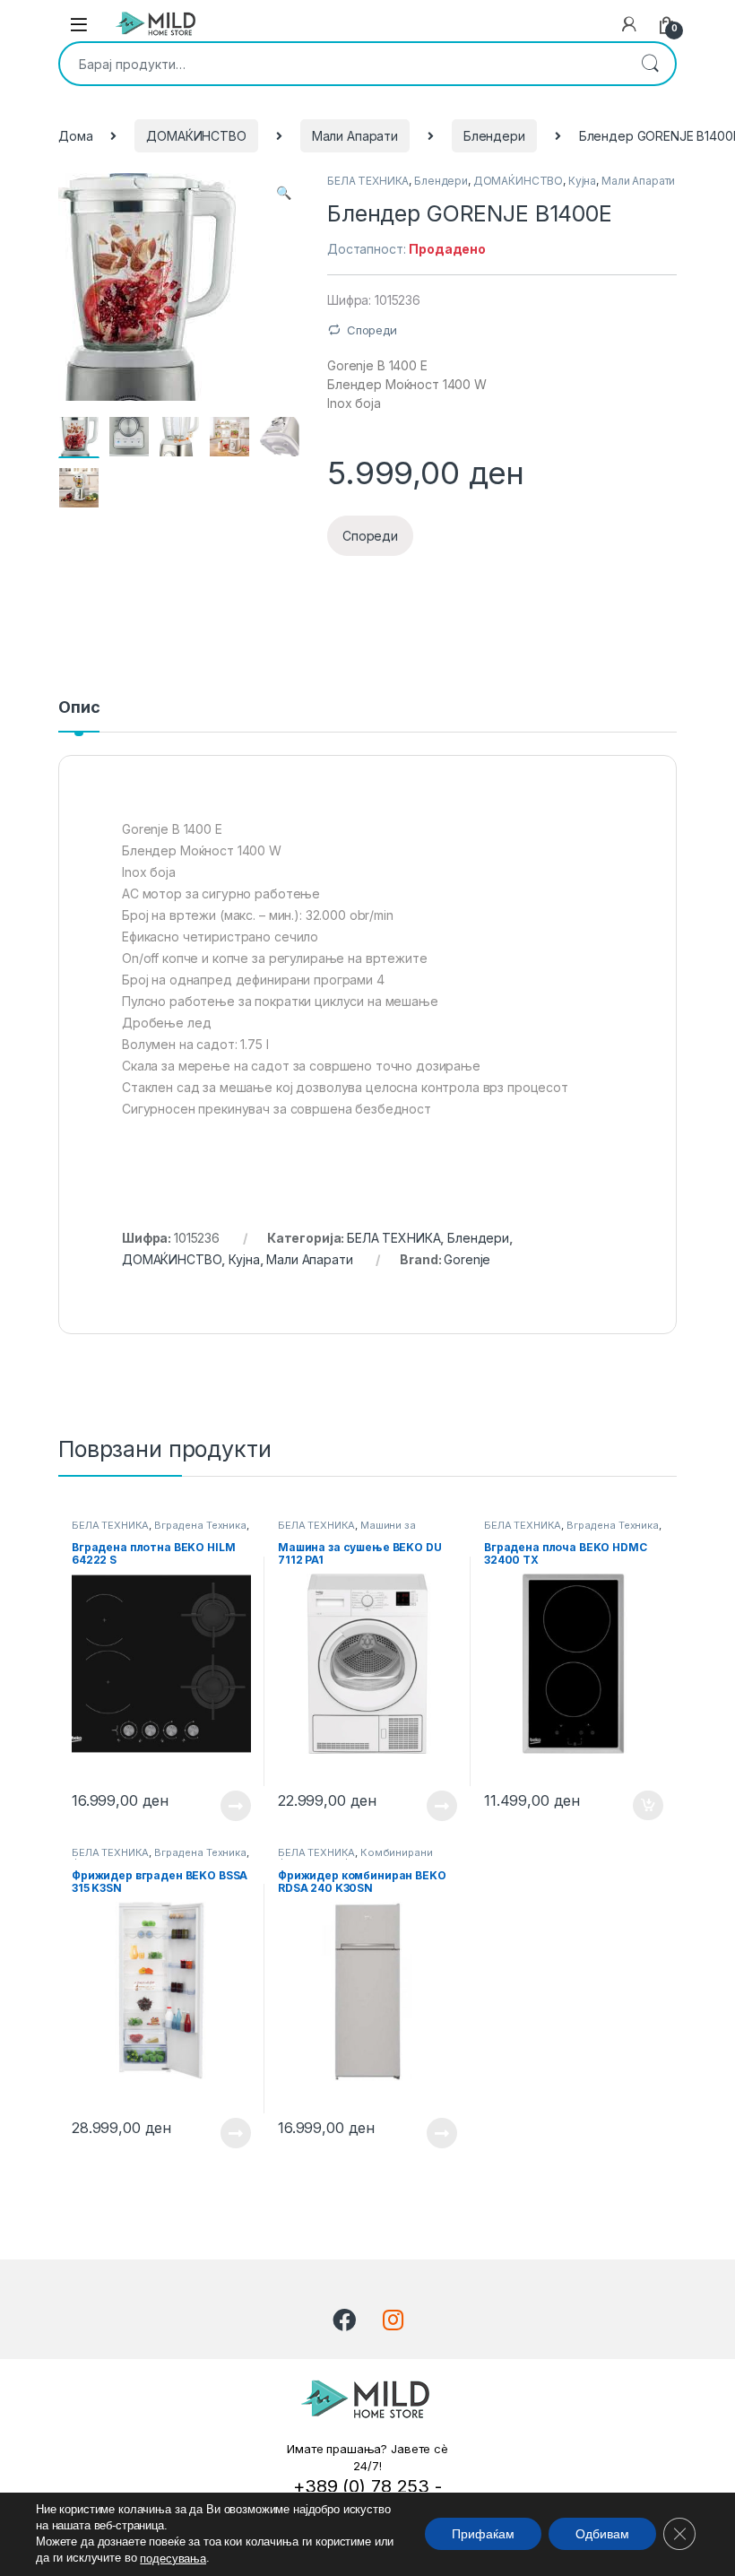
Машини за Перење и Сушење (347, 1531)
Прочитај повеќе (223, 1806)
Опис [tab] (79, 708)
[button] (284, 193)
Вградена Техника (200, 1525)
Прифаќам (483, 2535)
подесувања (173, 2559)
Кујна (582, 181)
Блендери (494, 136)
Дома (75, 136)
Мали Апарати (355, 136)
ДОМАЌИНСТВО (196, 136)
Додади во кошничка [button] (634, 1806)
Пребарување (650, 64)
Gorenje (467, 1259)
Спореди (372, 330)
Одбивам (602, 2535)
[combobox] (342, 64)
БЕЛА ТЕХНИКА (368, 181)
